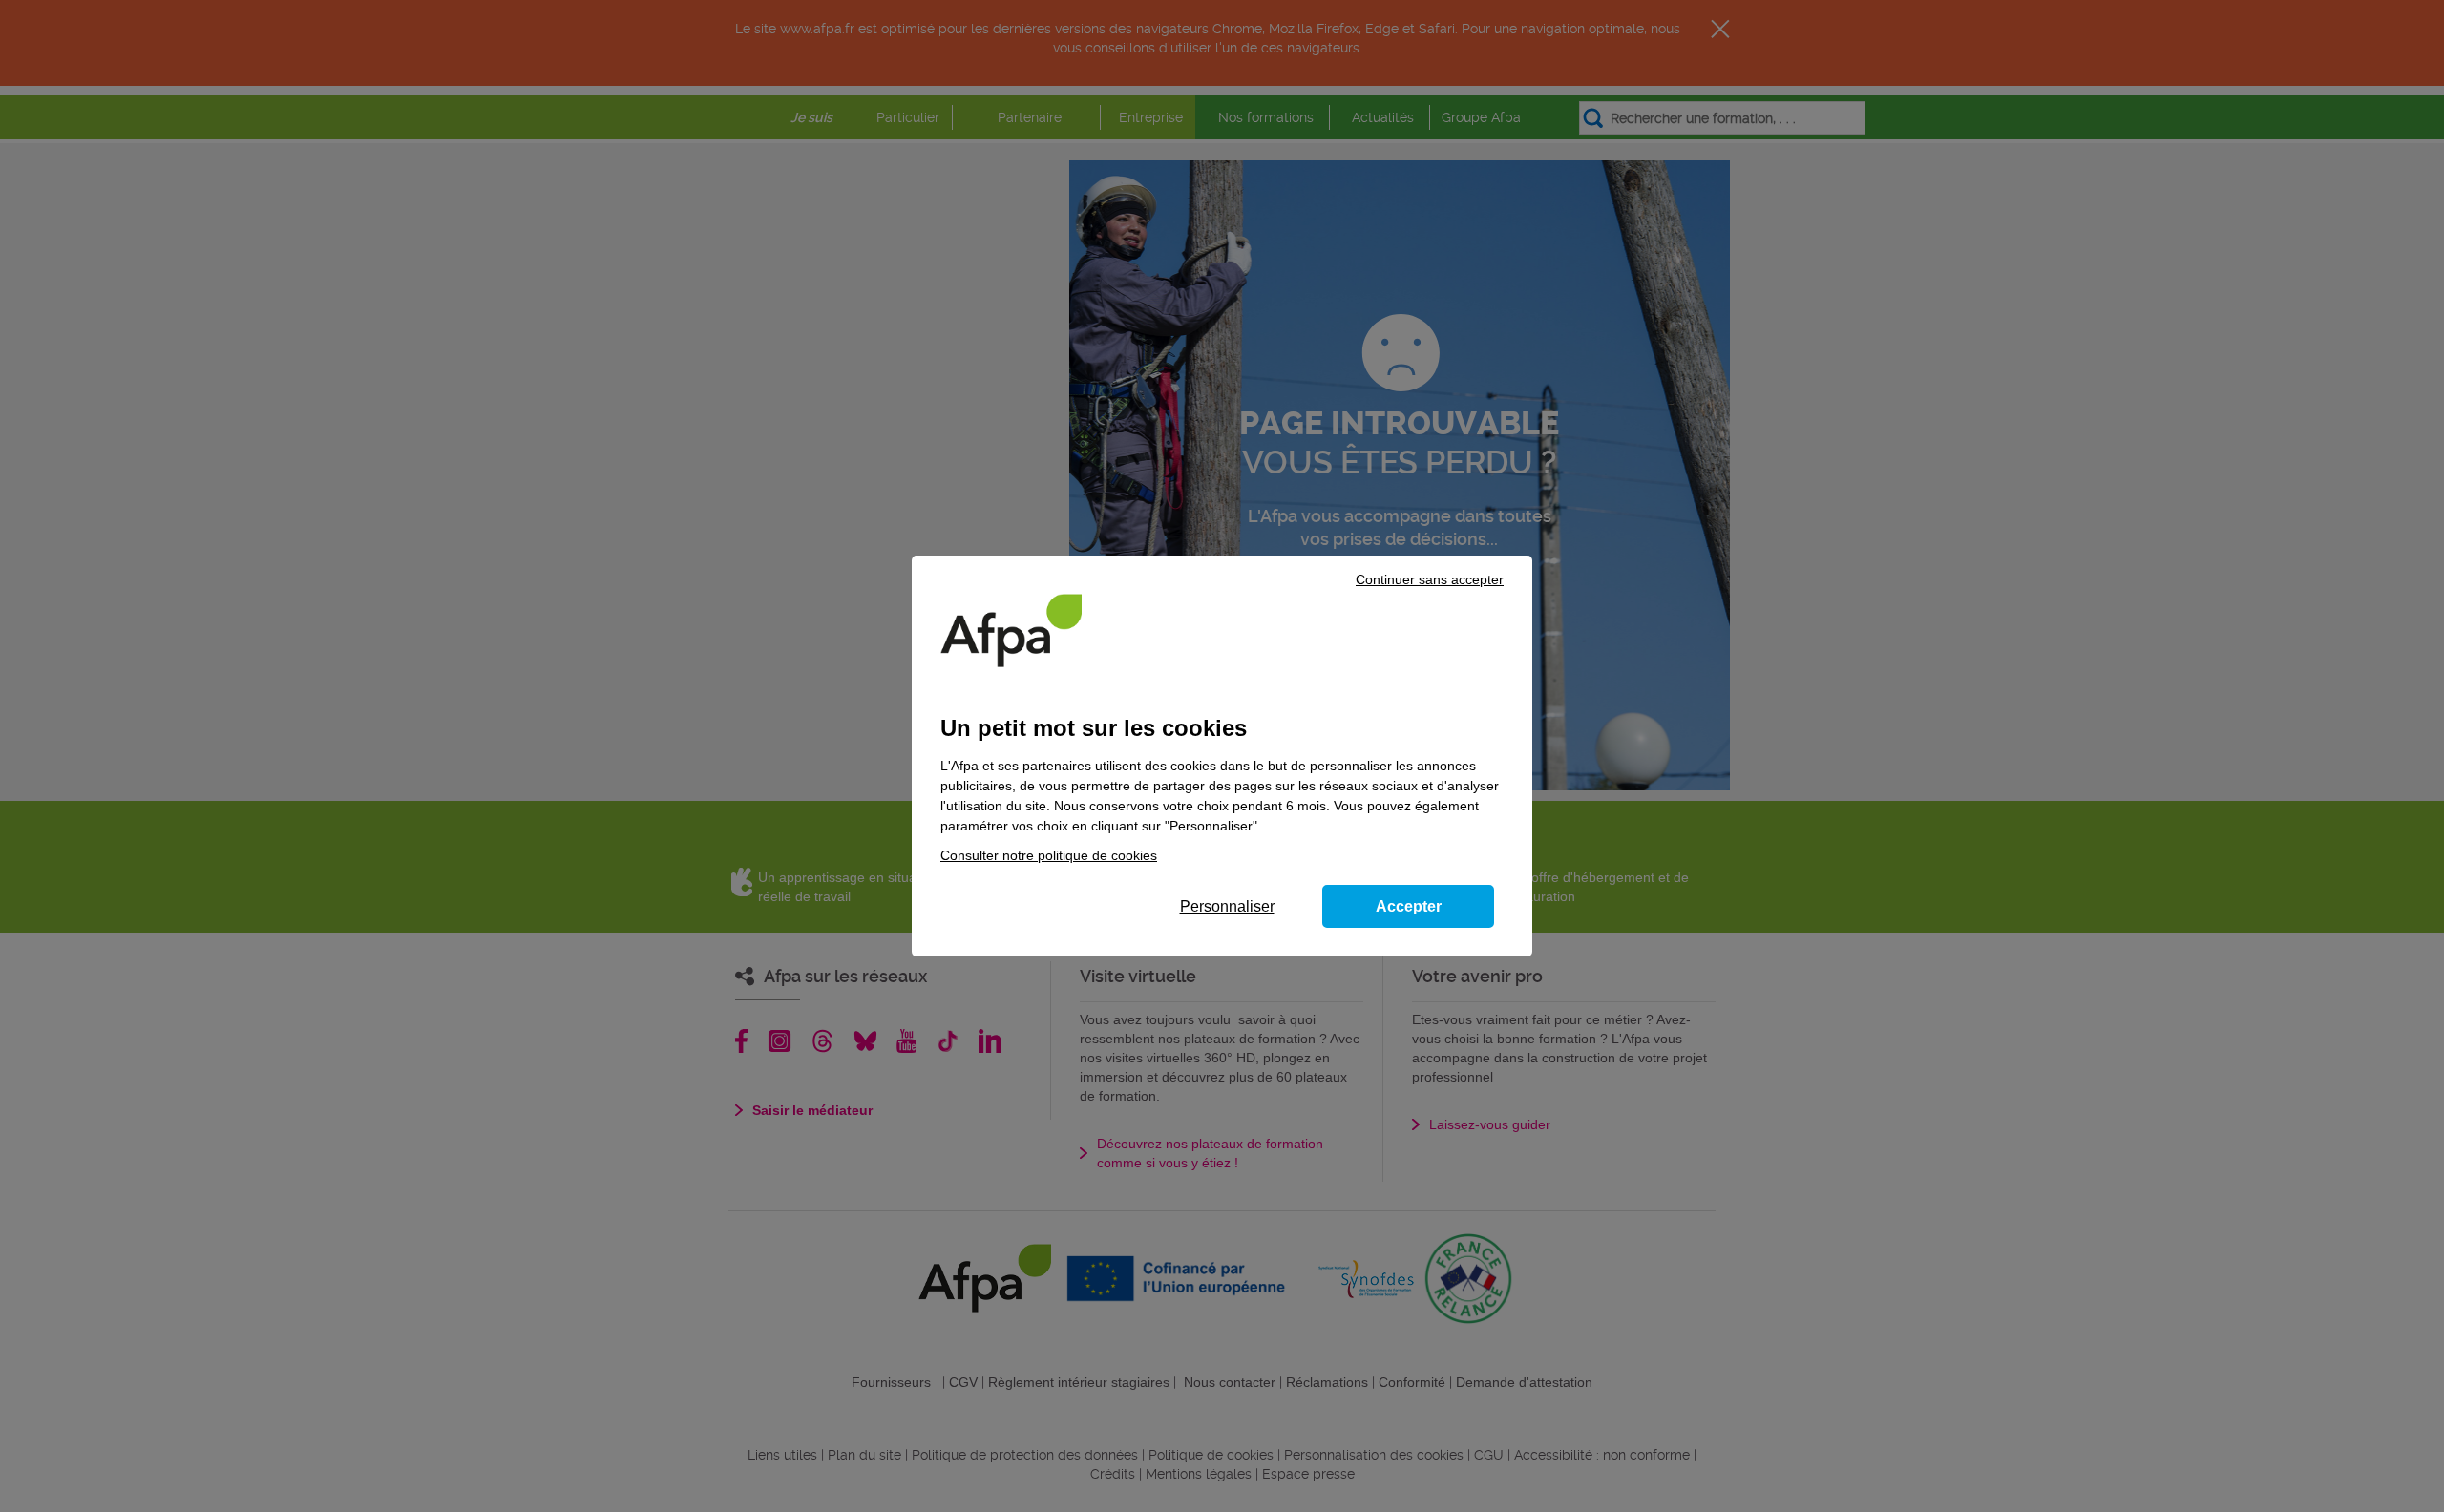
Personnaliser (1227, 906)
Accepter (1409, 906)
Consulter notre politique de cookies (1049, 855)
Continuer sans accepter (1430, 579)
